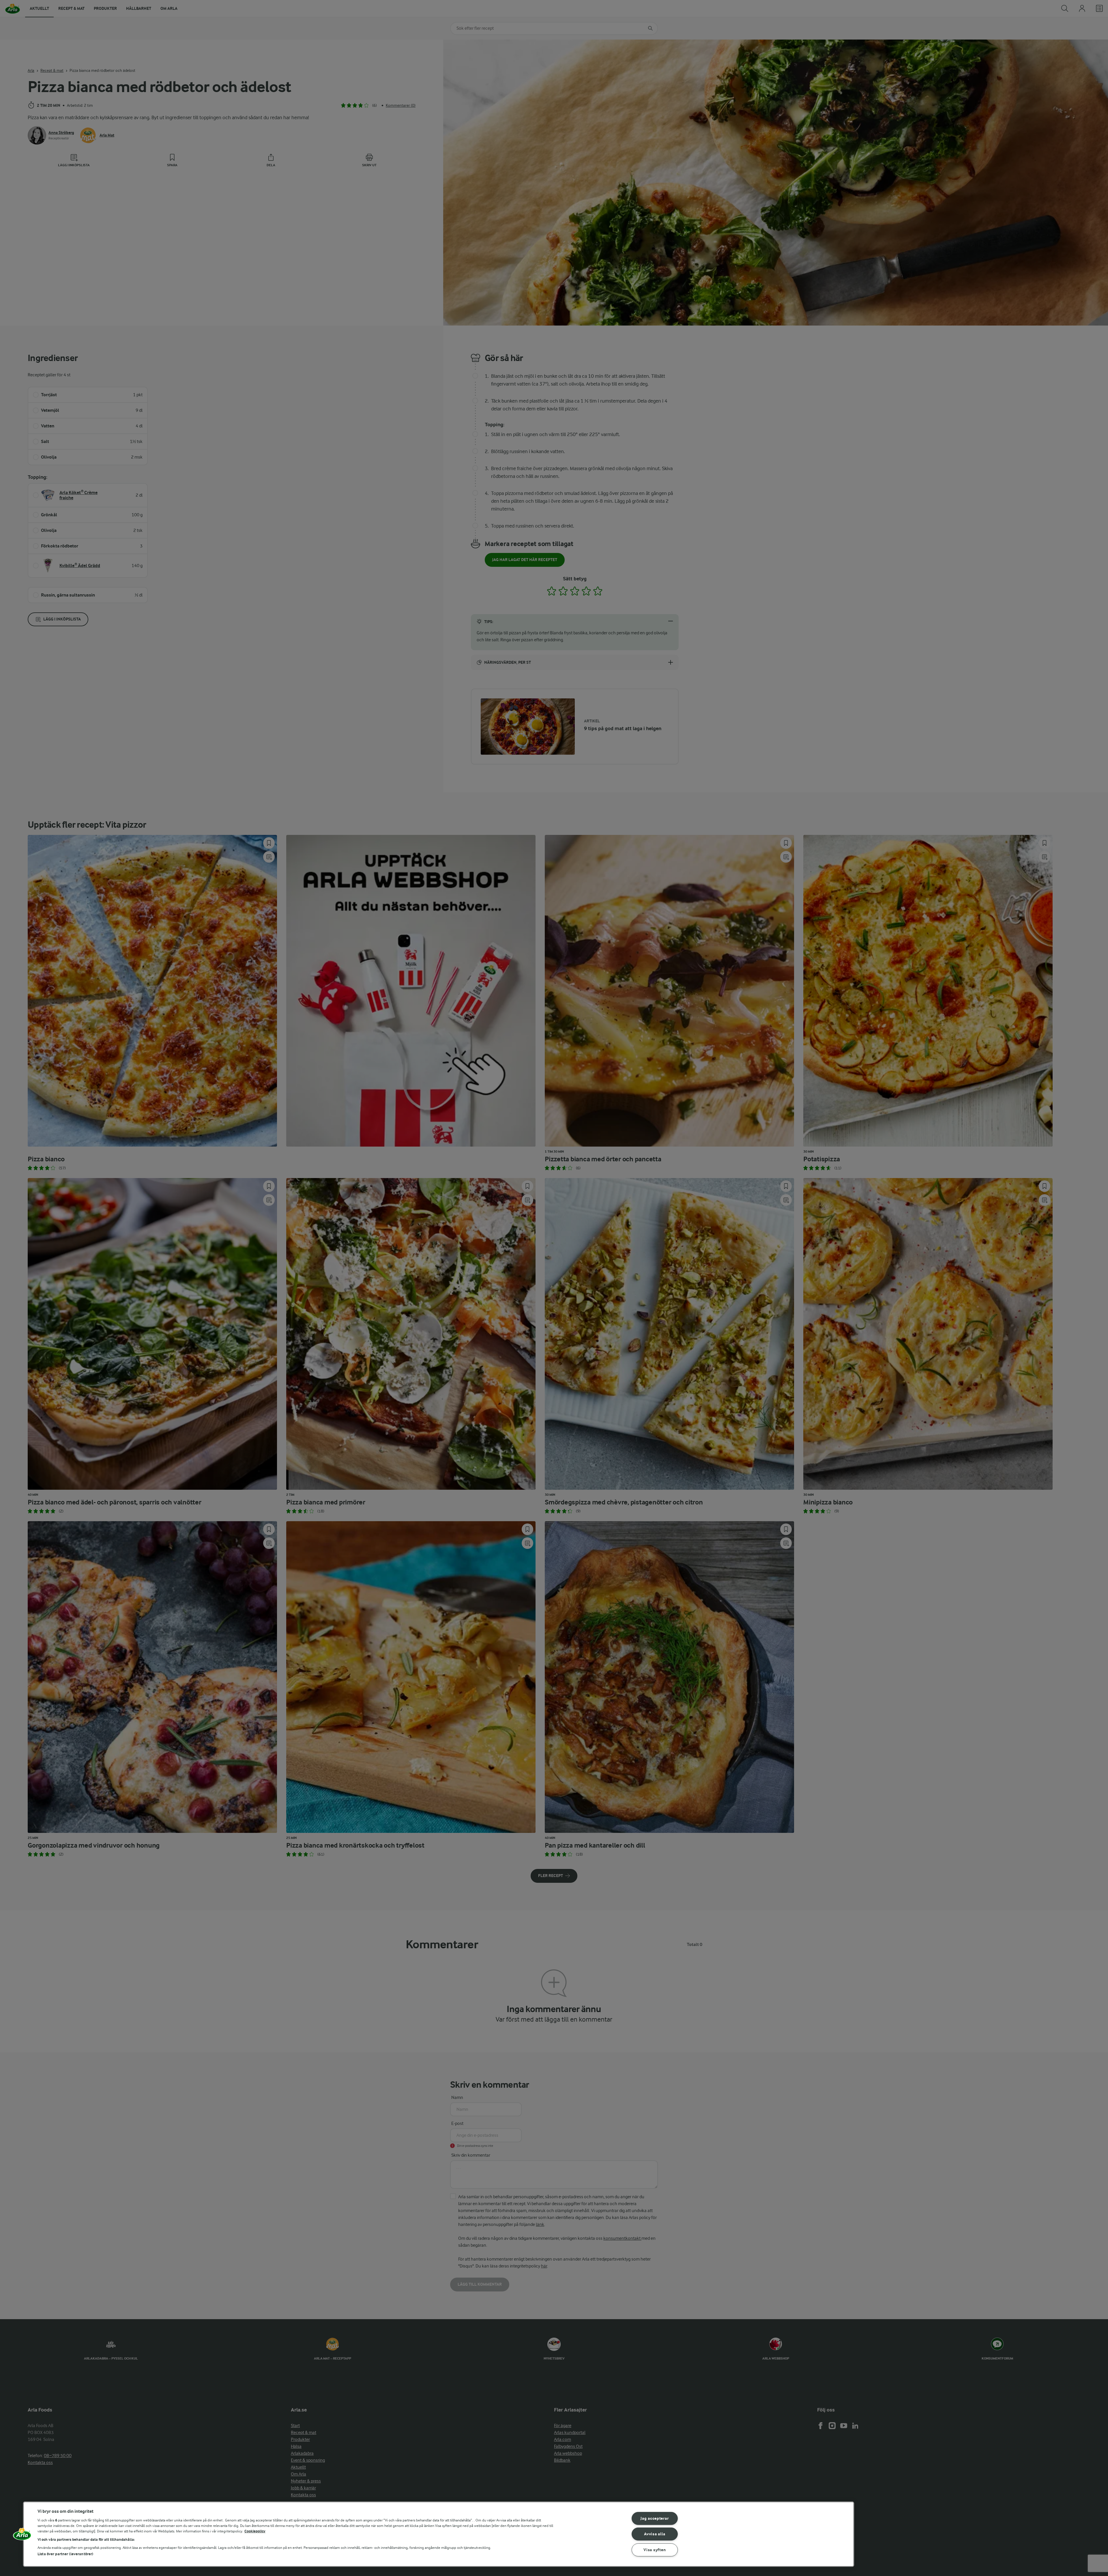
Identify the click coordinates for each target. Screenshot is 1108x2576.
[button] (22, 2536)
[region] (439, 2534)
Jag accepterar (655, 2518)
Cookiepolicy (255, 2531)
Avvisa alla (655, 2534)
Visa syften (655, 2550)
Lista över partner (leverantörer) (65, 2554)
